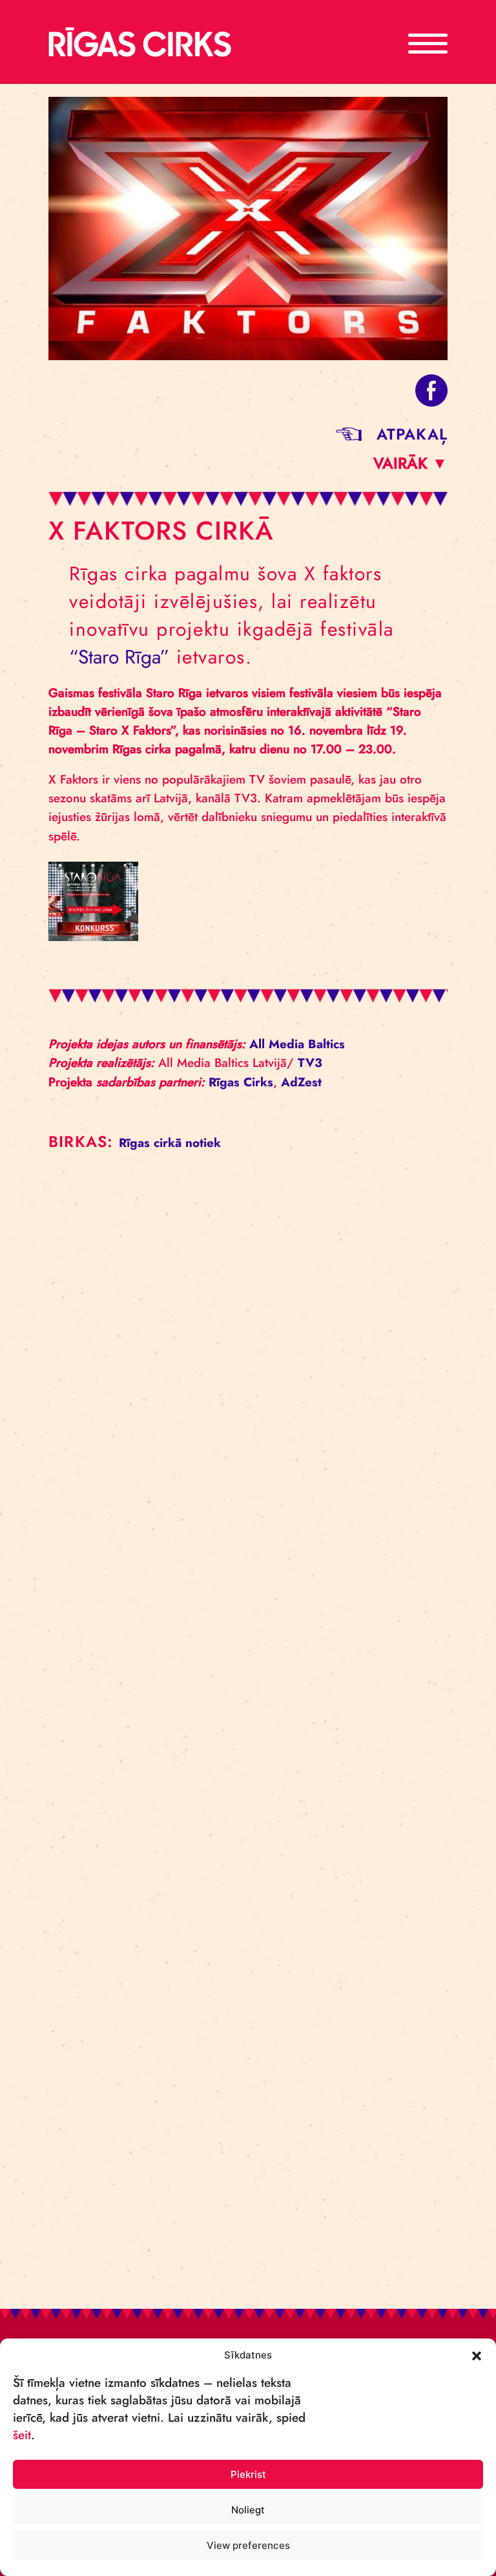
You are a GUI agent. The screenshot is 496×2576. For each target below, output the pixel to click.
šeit (22, 2435)
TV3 (310, 1063)
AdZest (301, 1082)
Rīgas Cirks (241, 1082)
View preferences (248, 2545)
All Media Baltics (297, 1044)
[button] (477, 2355)
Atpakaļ (412, 434)
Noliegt (248, 2510)
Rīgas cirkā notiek (170, 1143)
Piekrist (248, 2474)
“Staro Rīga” (119, 657)
